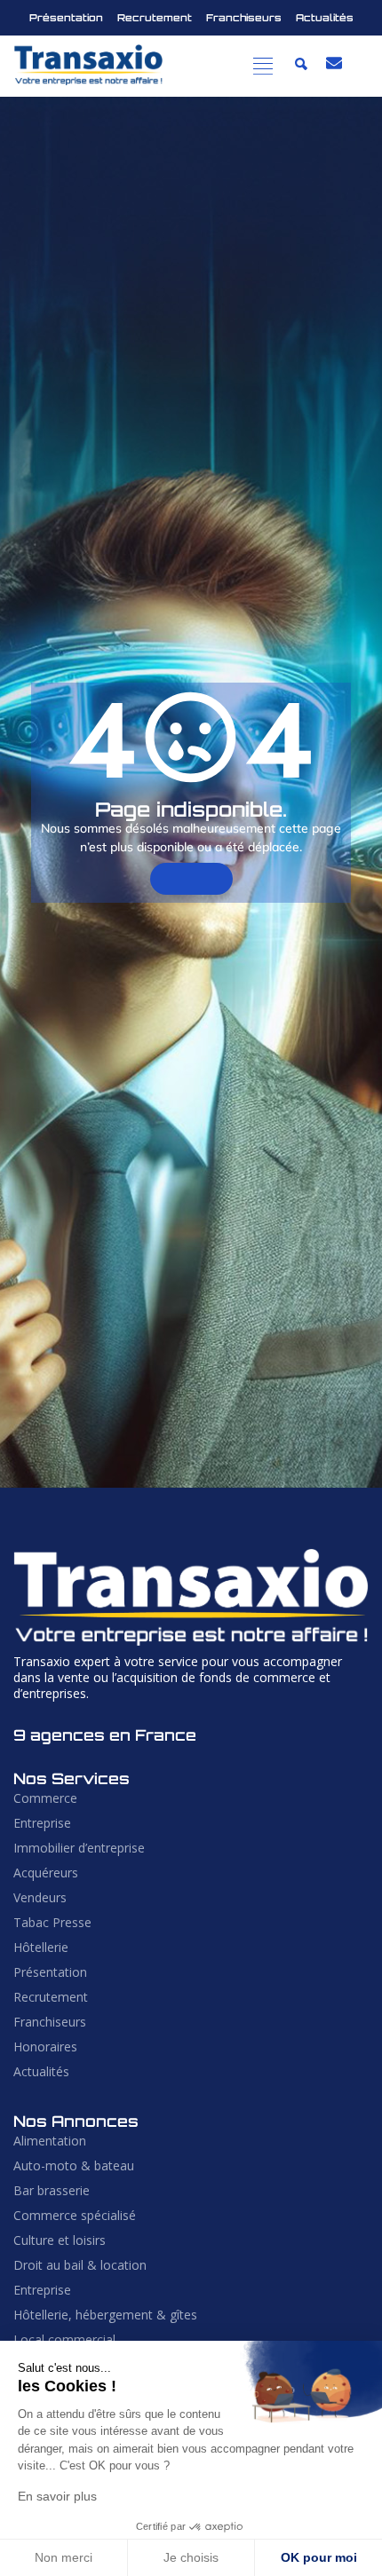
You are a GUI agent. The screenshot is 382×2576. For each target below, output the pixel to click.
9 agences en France (105, 1735)
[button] (263, 66)
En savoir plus (57, 2496)
